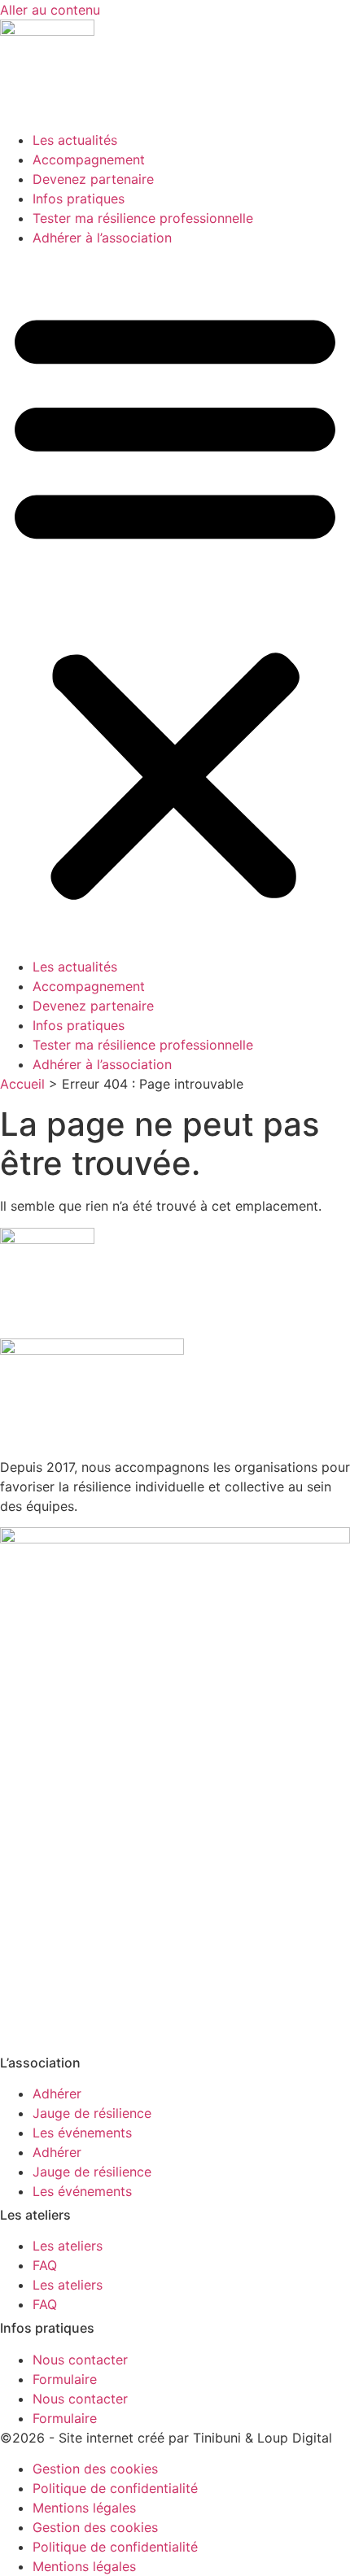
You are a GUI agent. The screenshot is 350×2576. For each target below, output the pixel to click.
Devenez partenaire (93, 179)
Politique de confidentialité (115, 2488)
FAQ (45, 2265)
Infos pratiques (79, 199)
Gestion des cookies (95, 2469)
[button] (175, 602)
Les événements (82, 2133)
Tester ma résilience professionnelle (143, 218)
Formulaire (65, 2379)
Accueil (22, 1084)
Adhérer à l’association (102, 238)
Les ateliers (68, 2246)
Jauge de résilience (92, 2113)
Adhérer (57, 2094)
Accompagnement (89, 159)
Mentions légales (84, 2508)
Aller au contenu (50, 10)
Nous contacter (80, 2360)
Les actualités (75, 140)
